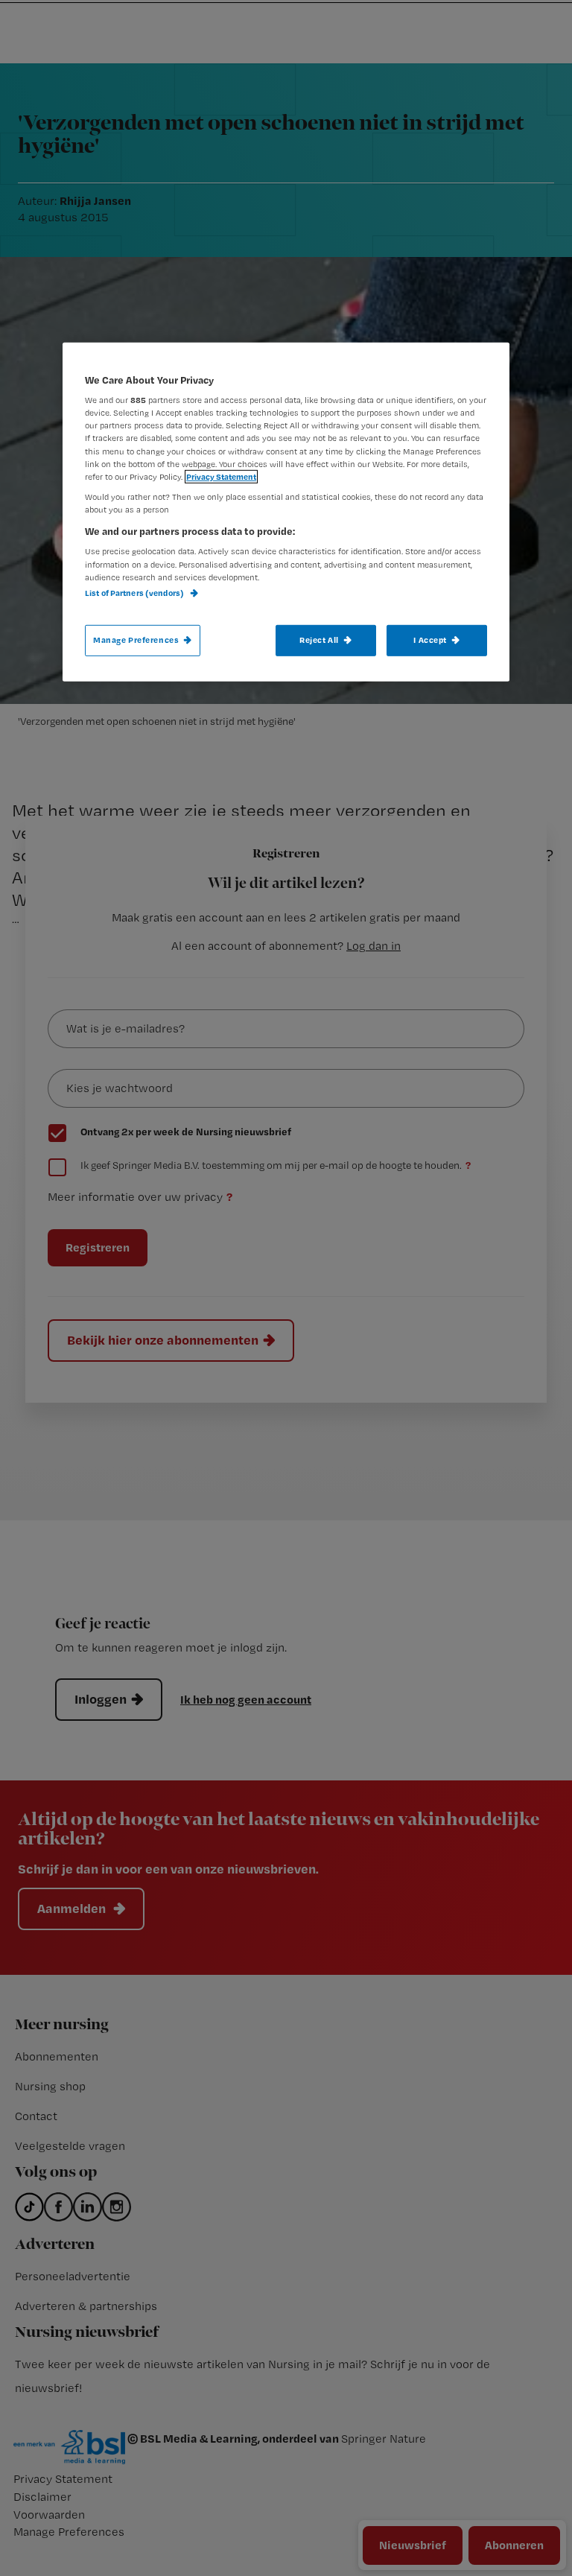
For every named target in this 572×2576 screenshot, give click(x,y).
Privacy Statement (221, 476)
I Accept (430, 640)
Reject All (319, 640)
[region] (286, 512)
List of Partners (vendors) (135, 592)
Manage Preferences (136, 640)
